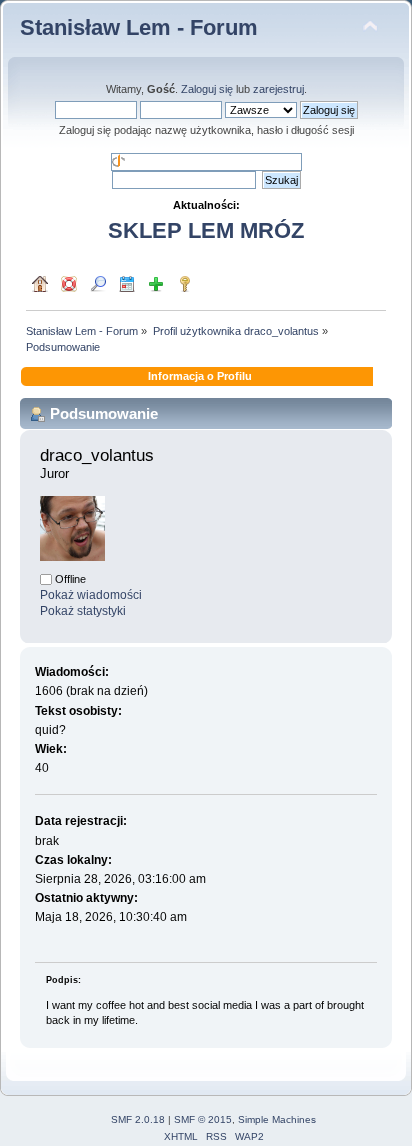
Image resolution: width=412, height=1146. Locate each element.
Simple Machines (277, 1119)
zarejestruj (278, 89)
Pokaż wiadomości (91, 595)
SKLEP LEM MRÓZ (206, 230)
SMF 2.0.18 (138, 1119)
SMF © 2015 (203, 1119)
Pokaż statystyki (83, 611)
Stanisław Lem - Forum (139, 27)
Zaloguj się (207, 89)
